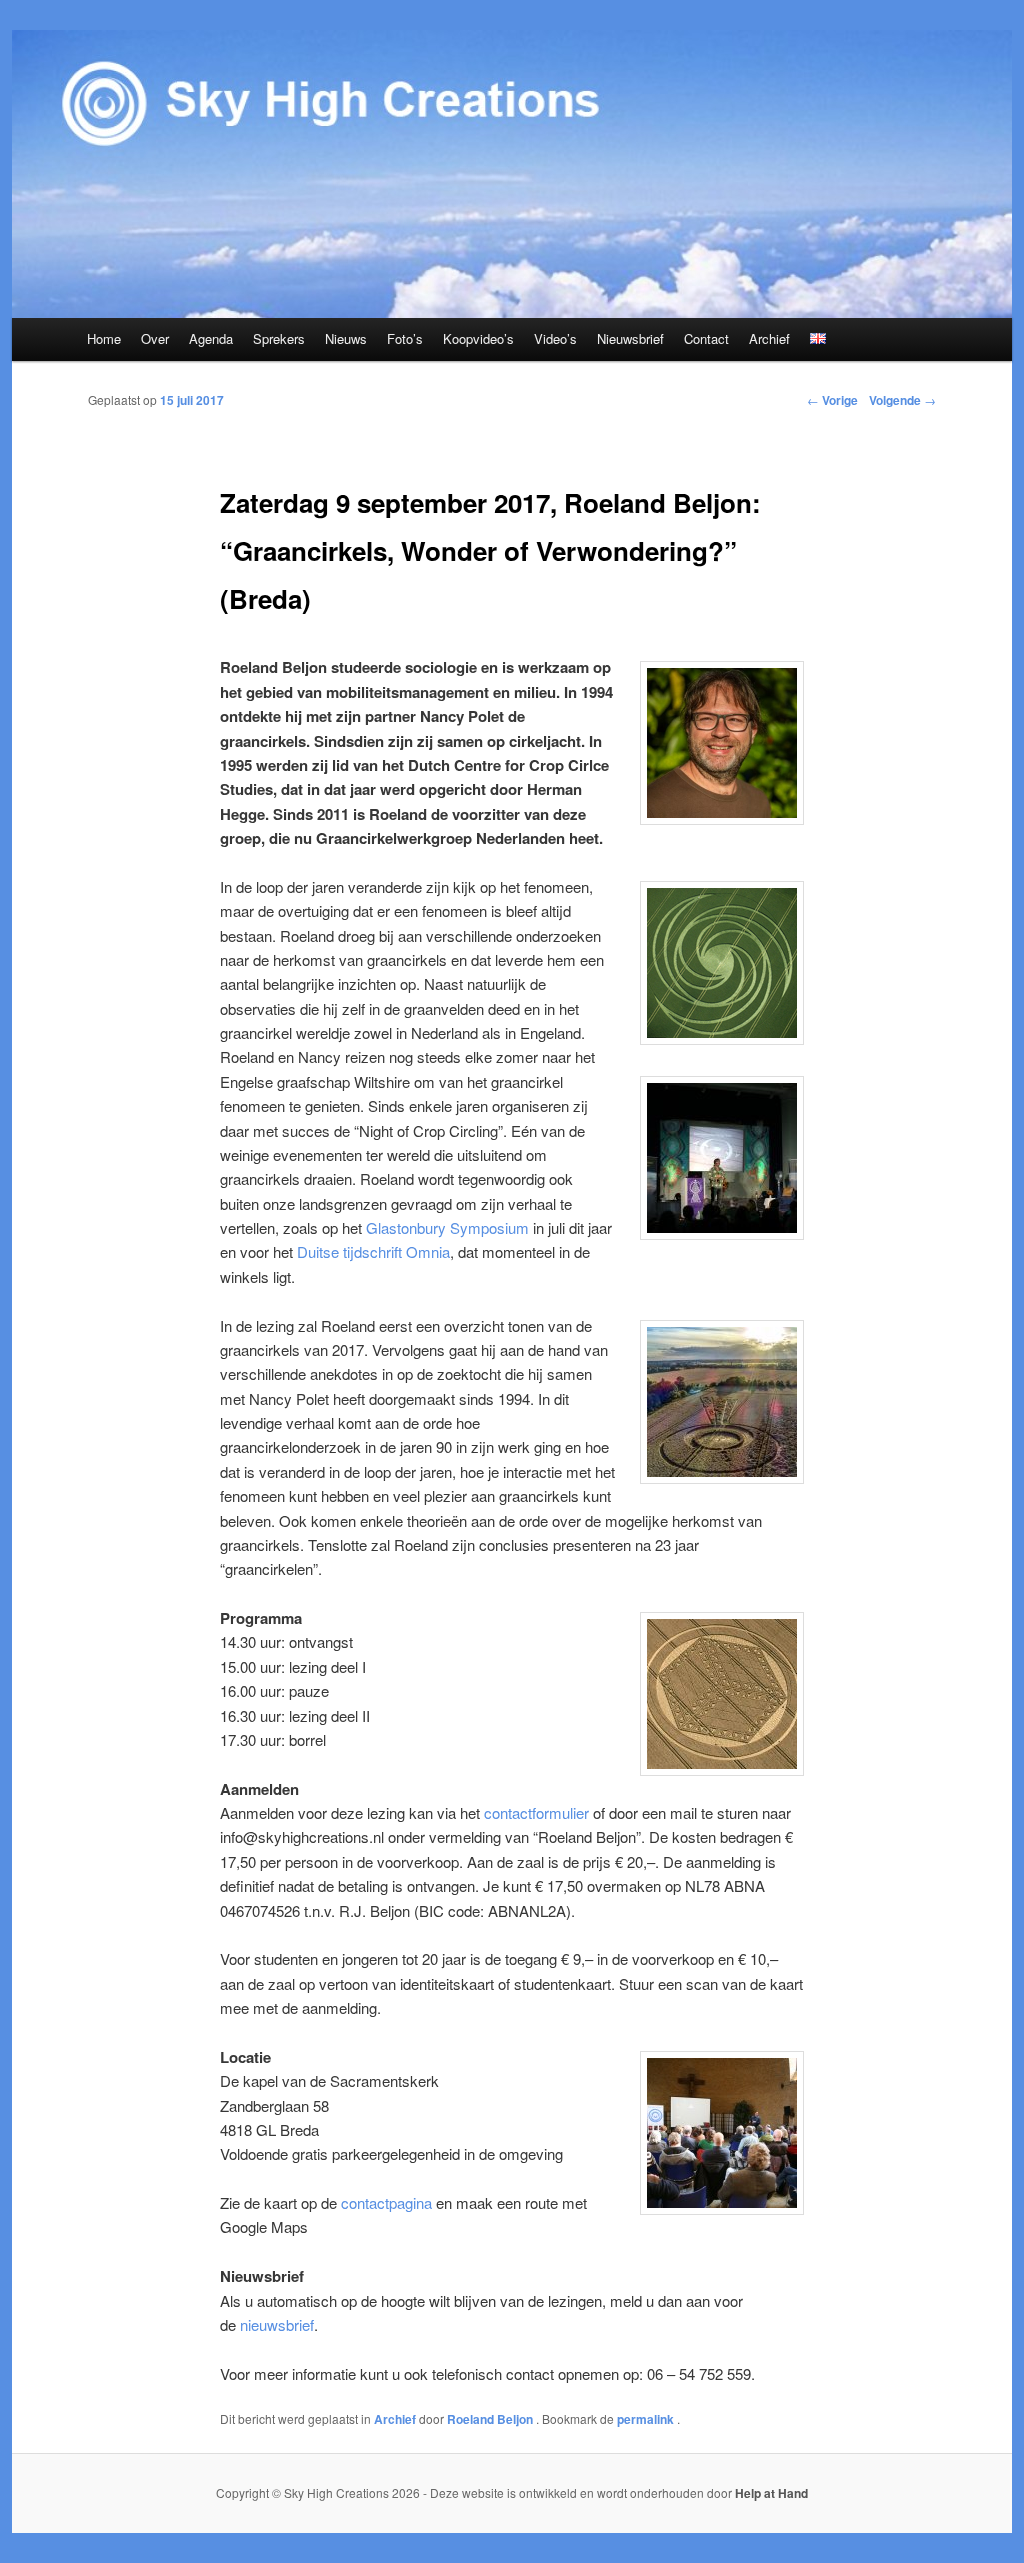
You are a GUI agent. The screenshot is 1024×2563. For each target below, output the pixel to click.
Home (104, 338)
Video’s (555, 338)
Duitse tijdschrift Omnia (373, 1251)
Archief (769, 338)
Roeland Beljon (491, 2419)
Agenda (211, 338)
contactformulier (536, 1812)
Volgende (902, 400)
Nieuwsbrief (630, 338)
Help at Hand (771, 2493)
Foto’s (405, 338)
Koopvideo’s (478, 338)
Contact (706, 338)
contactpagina (386, 2202)
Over (155, 338)
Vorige (832, 400)
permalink (647, 2419)
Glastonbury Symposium (447, 1227)
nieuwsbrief (277, 2324)
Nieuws (346, 338)
